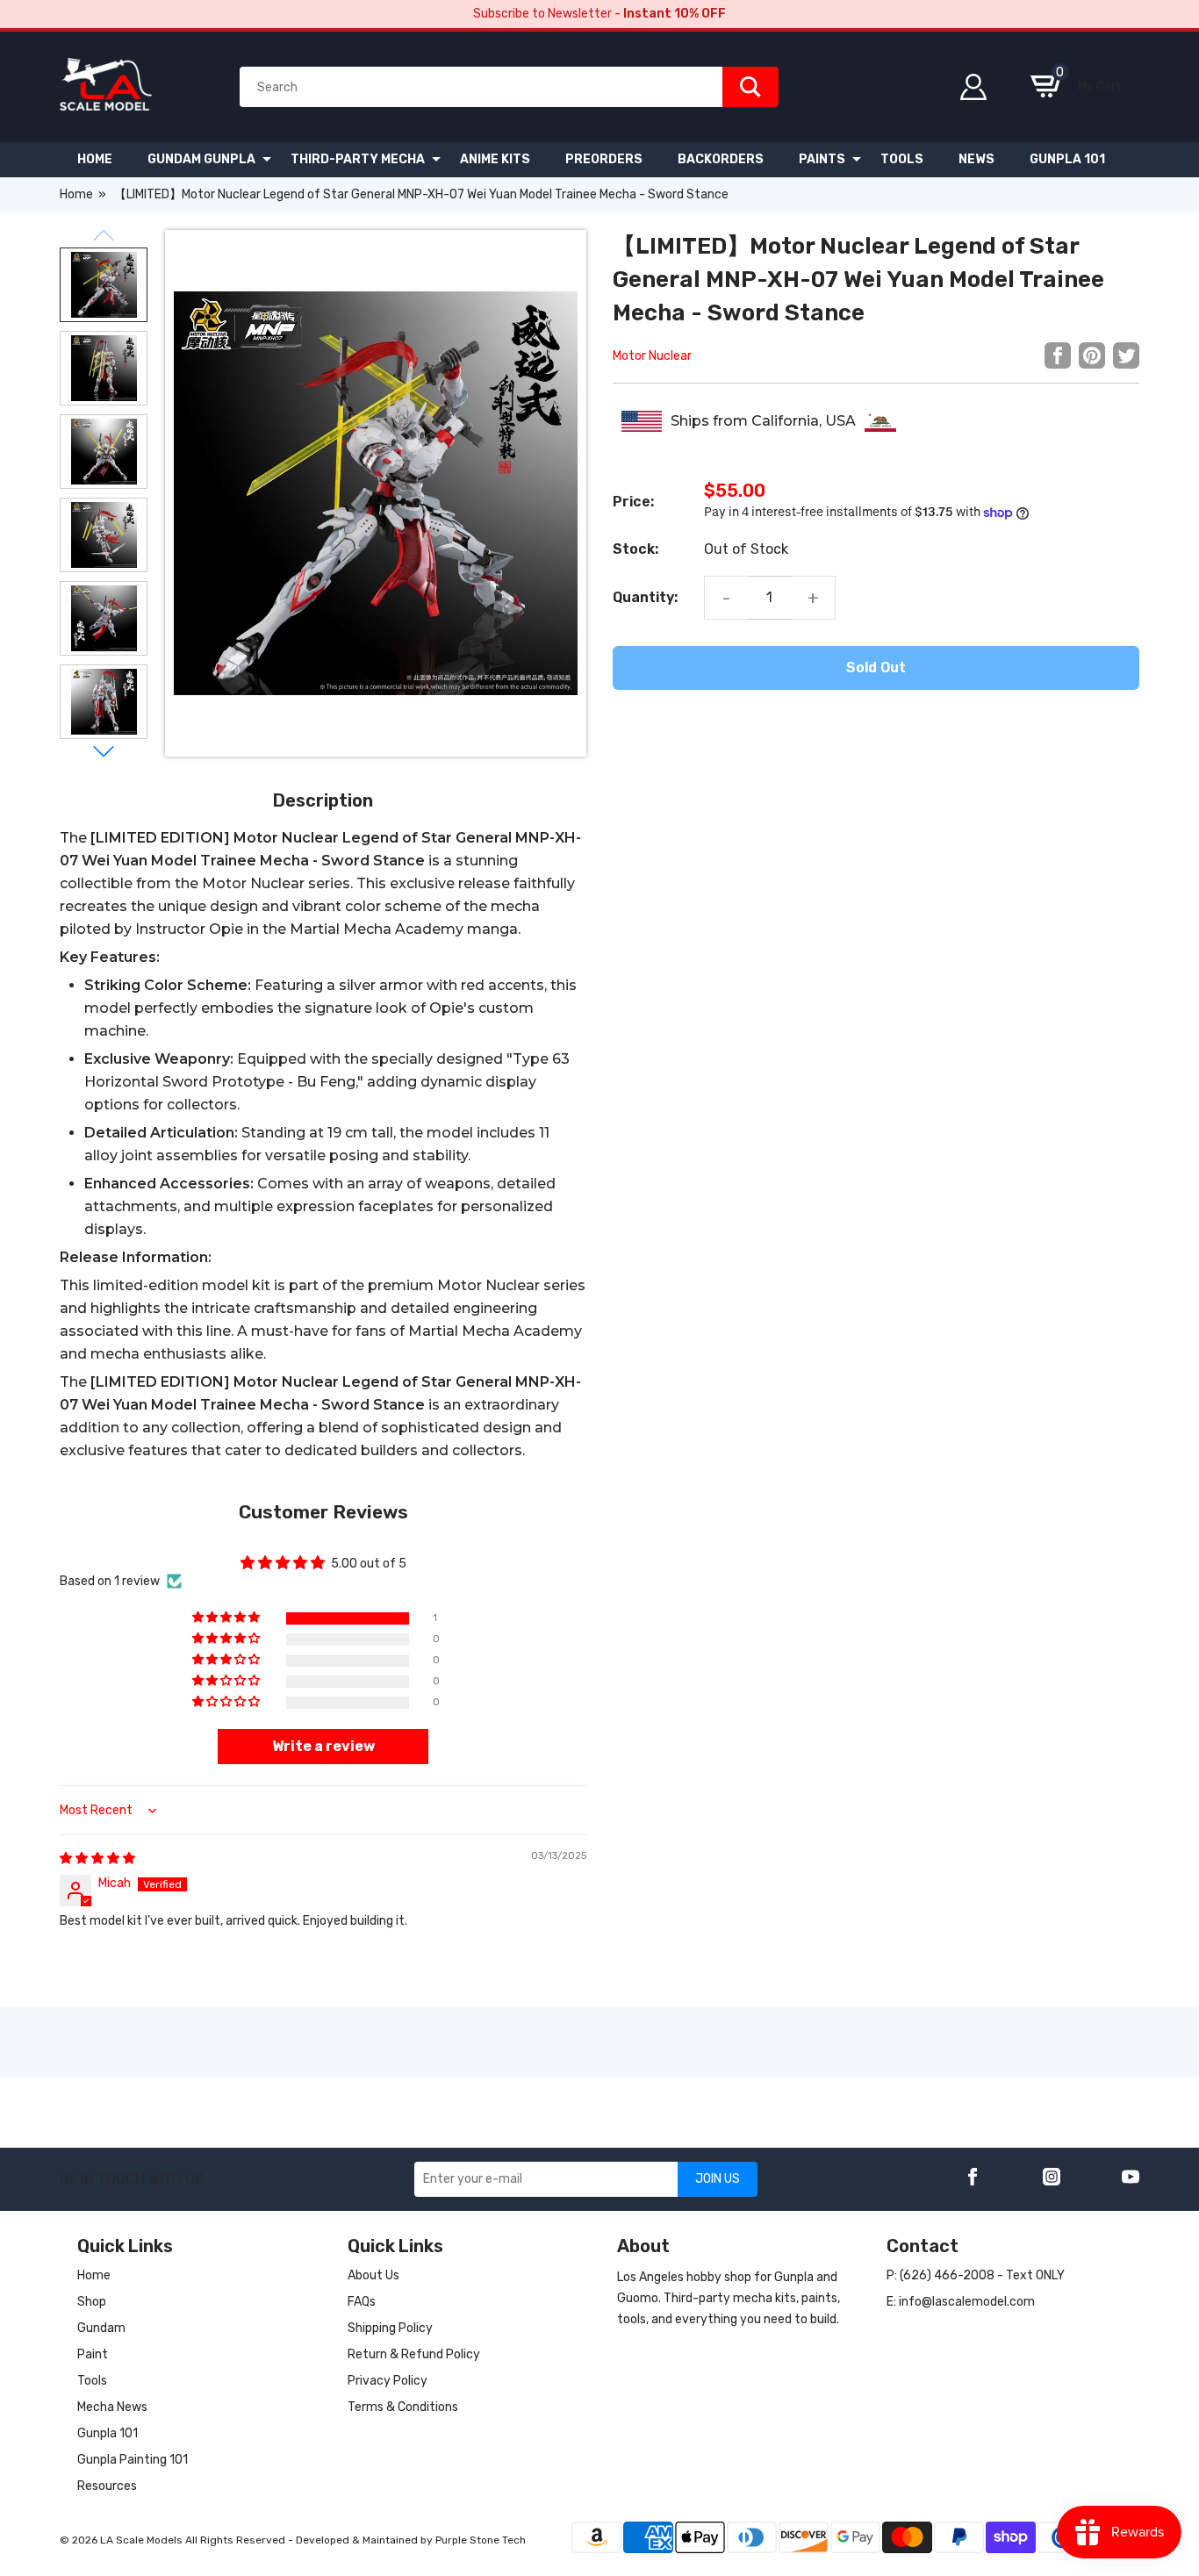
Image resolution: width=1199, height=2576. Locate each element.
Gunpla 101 (108, 2433)
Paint (93, 2354)
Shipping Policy (390, 2328)
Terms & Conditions (403, 2407)
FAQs (362, 2302)
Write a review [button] (323, 1746)
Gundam (101, 2328)
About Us (373, 2275)
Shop (92, 2302)
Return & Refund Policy (414, 2354)
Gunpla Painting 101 (133, 2460)
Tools (92, 2381)
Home (76, 194)
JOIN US (718, 2179)
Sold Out (876, 667)
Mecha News (112, 2407)
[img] (97, 1858)
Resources (107, 2486)
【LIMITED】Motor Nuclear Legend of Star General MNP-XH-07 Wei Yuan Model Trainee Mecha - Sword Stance (421, 194)
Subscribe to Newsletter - (599, 14)
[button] (227, 1618)
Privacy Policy (388, 2381)
